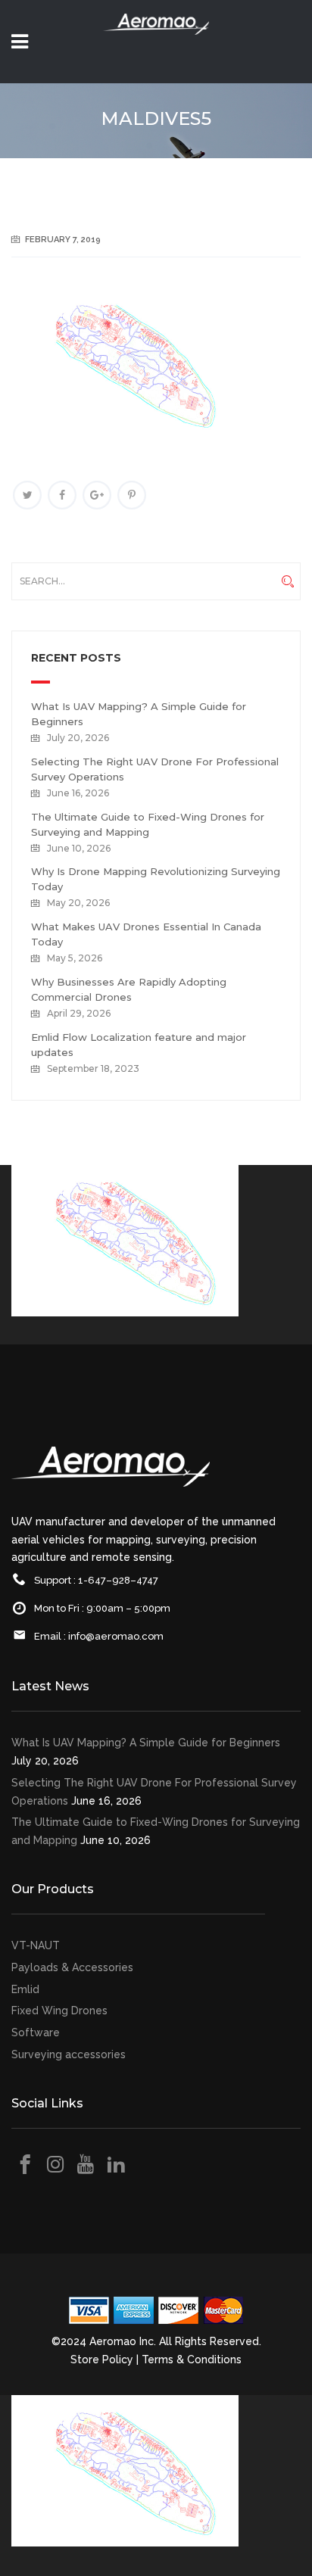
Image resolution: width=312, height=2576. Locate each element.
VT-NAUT (36, 1945)
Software (36, 2032)
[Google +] (97, 495)
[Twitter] (27, 495)
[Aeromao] (156, 45)
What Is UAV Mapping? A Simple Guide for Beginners (146, 1743)
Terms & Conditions (192, 2360)
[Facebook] (62, 495)
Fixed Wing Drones (59, 2011)
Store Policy (102, 2360)
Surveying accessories (69, 2054)
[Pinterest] (132, 495)
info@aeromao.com (116, 1636)
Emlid (25, 1989)
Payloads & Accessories (72, 1967)
